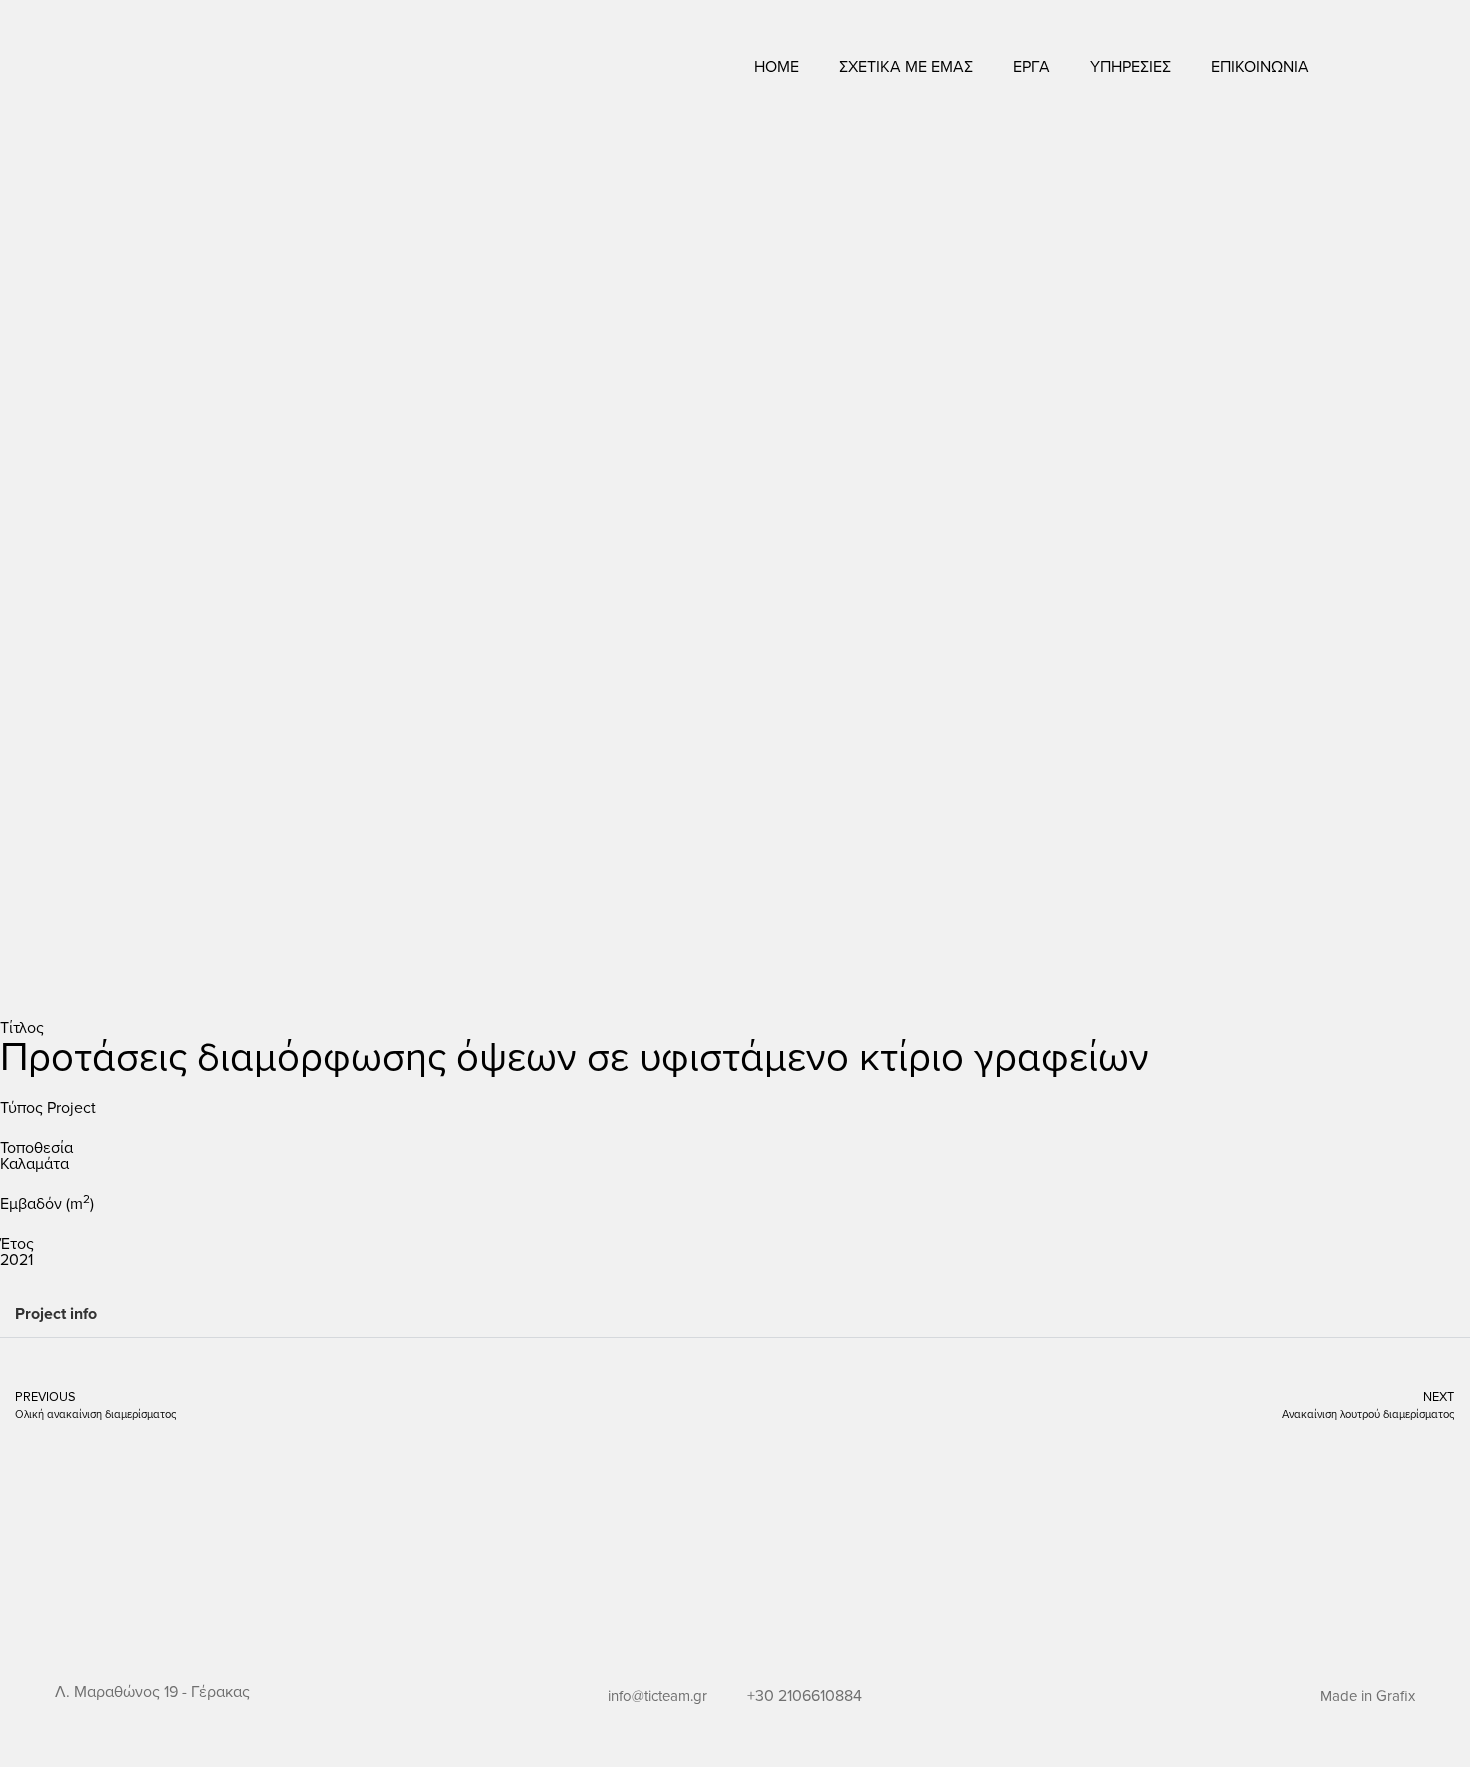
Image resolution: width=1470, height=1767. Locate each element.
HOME (776, 66)
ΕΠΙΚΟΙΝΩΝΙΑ (1260, 66)
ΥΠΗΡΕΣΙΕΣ (1130, 66)
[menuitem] (1382, 66)
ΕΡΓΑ (1031, 66)
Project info (56, 1313)
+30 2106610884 (804, 1695)
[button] (735, 1314)
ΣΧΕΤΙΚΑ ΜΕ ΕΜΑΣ (906, 66)
